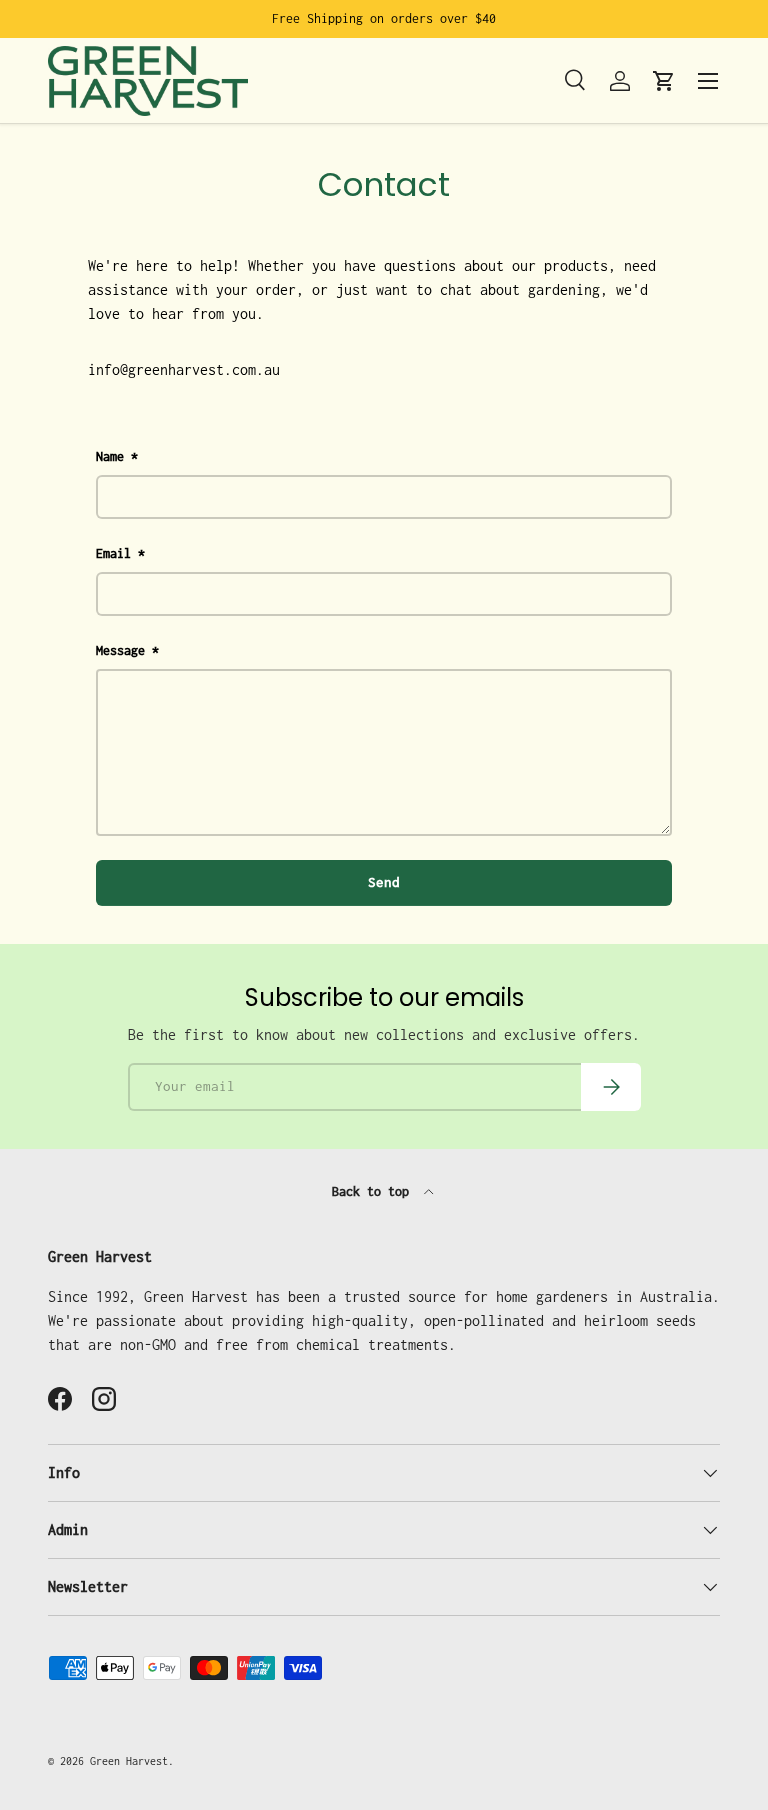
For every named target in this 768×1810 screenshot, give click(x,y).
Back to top (374, 1191)
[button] (664, 81)
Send (384, 882)
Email (113, 553)
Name (110, 456)
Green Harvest (129, 1761)
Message (120, 650)
